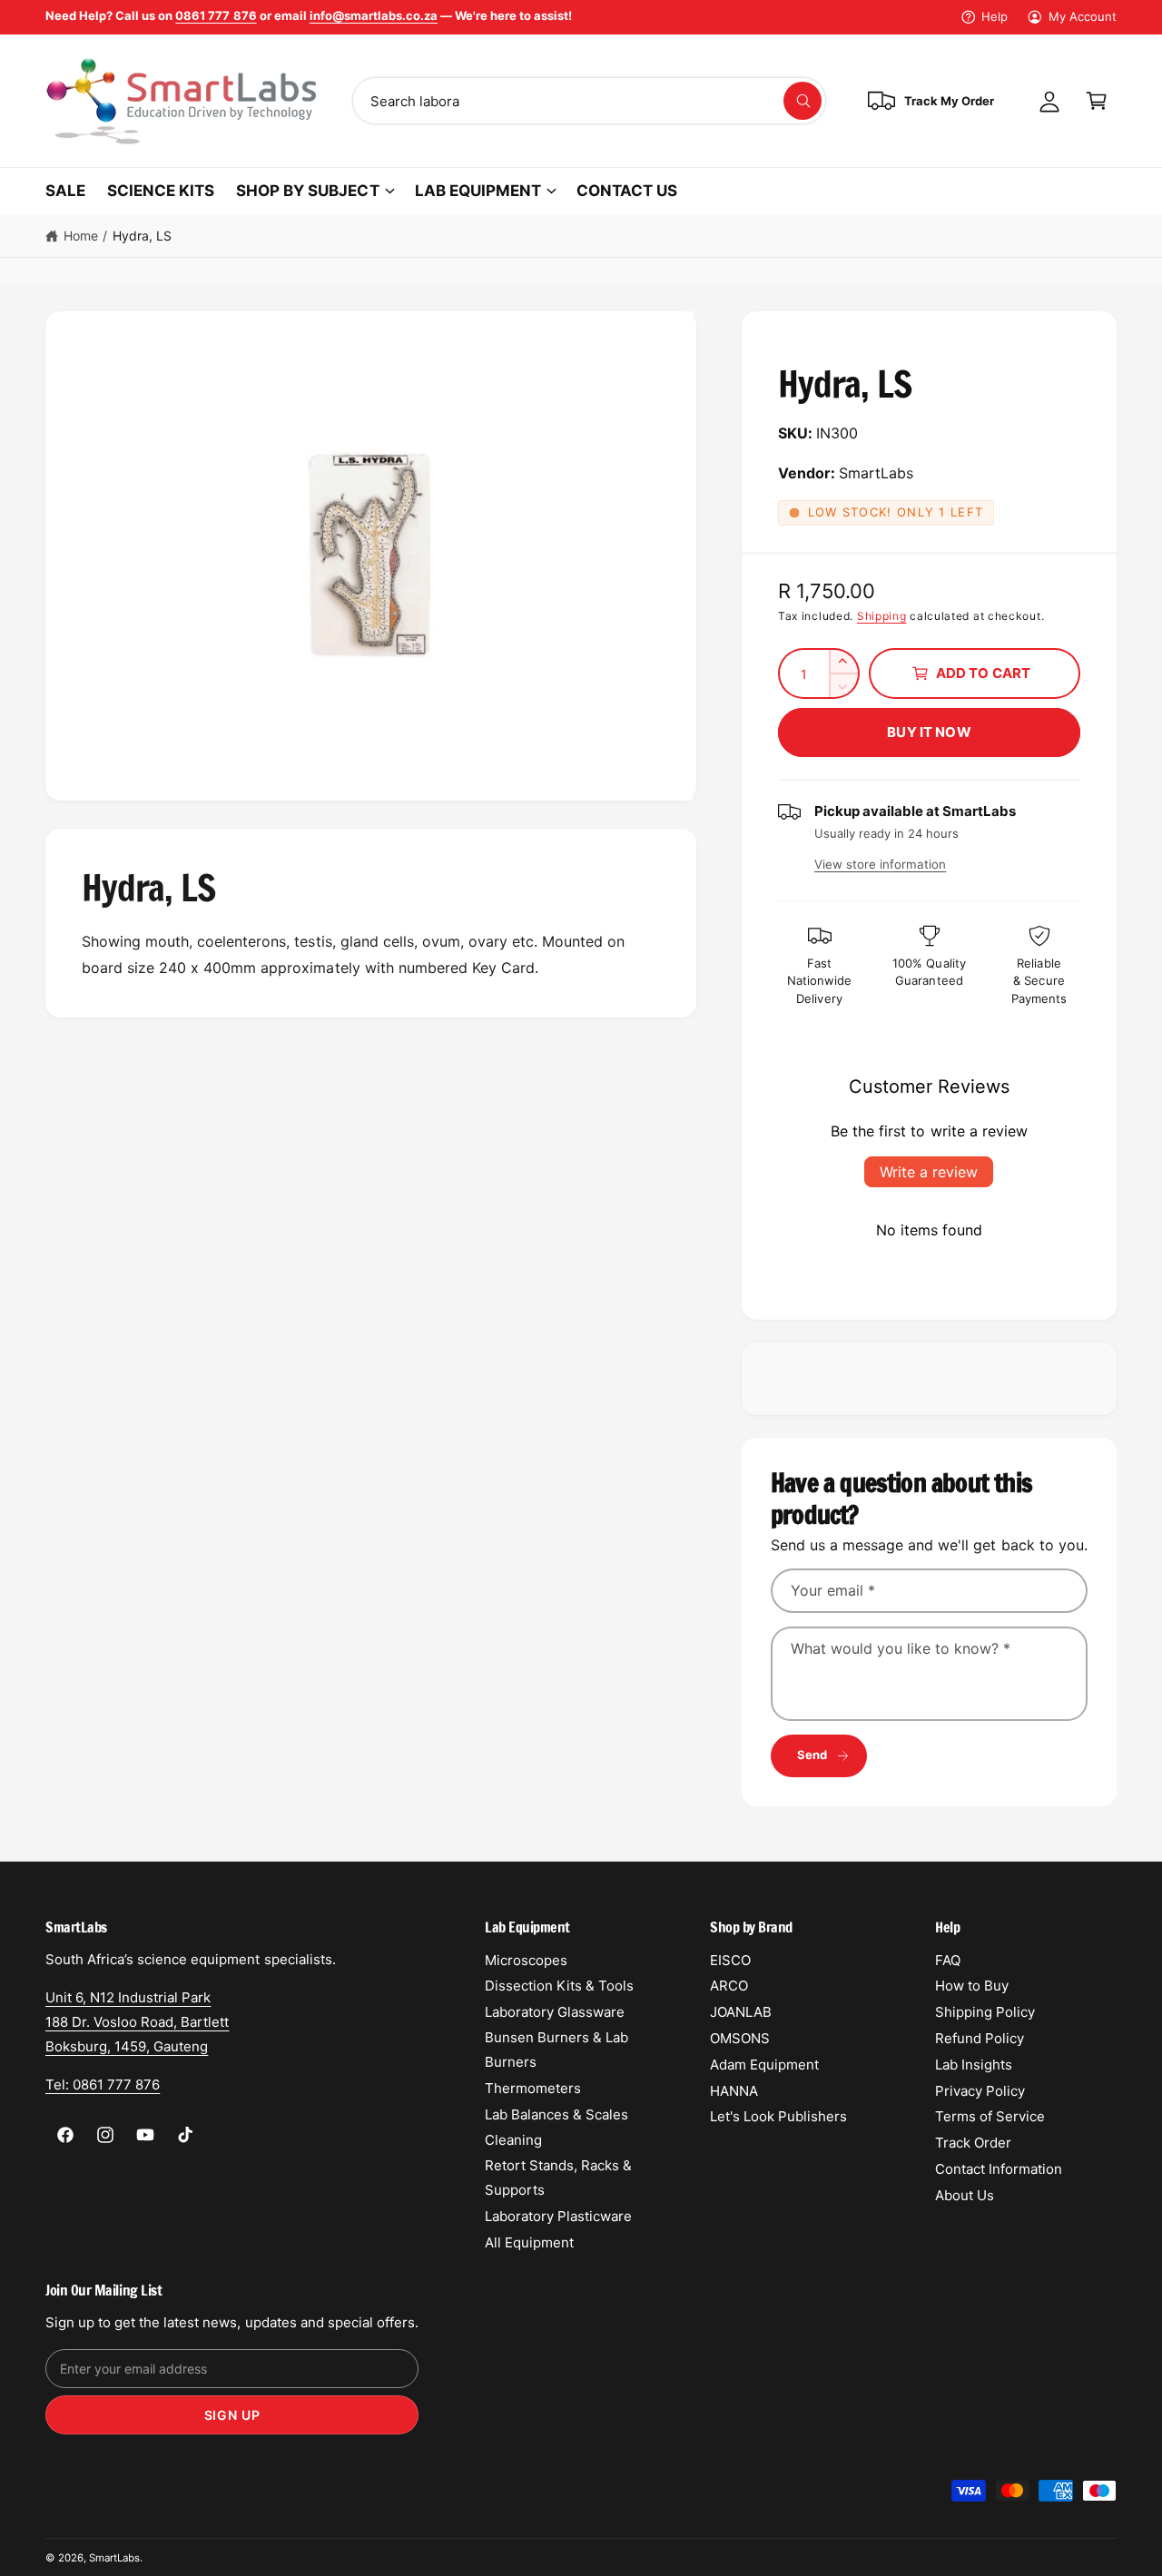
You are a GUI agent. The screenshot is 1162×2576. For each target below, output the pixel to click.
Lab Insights (974, 2065)
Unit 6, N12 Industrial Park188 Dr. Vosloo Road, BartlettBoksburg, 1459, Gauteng (137, 2022)
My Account (1083, 16)
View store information (880, 864)
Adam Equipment (764, 2065)
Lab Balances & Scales (556, 2114)
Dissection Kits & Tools (559, 1986)
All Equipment (529, 2242)
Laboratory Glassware (555, 2012)
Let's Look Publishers (778, 2116)
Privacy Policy (980, 2091)
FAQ (948, 1960)
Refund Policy (980, 2038)
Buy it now (929, 732)
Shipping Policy (985, 2012)
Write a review (929, 1172)
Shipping (882, 616)
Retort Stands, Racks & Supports (558, 2178)
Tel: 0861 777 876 (103, 2084)
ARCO (729, 1986)
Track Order (973, 2143)
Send (812, 1755)
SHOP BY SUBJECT (307, 191)
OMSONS (740, 2038)
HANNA (734, 2091)
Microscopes (526, 1960)
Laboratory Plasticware (558, 2216)
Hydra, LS (142, 236)
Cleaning (513, 2140)
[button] (1097, 101)
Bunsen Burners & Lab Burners (556, 2050)
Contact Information (999, 2169)
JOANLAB (741, 2012)
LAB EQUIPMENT (478, 191)
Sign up (232, 2415)
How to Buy (972, 1986)
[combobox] (589, 101)
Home (81, 236)
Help (995, 16)
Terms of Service (990, 2116)
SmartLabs (114, 2558)
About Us (965, 2195)
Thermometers (533, 2088)
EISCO (730, 1960)
